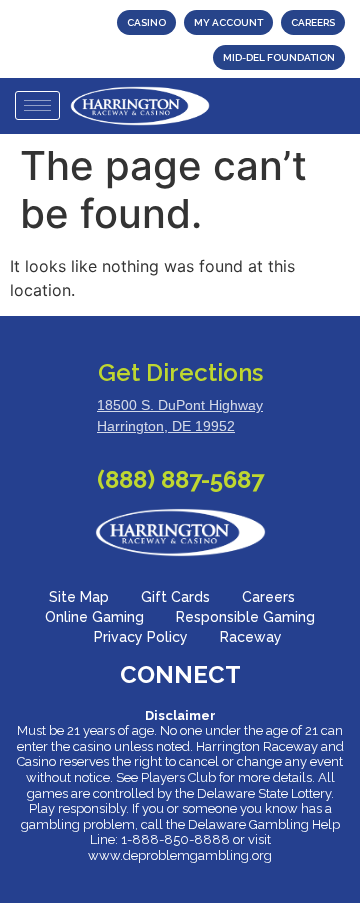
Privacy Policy (141, 637)
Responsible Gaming (245, 617)
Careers (268, 597)
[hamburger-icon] (37, 105)
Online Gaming (94, 617)
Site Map (79, 597)
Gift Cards (175, 597)
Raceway (251, 637)
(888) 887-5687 (180, 479)
